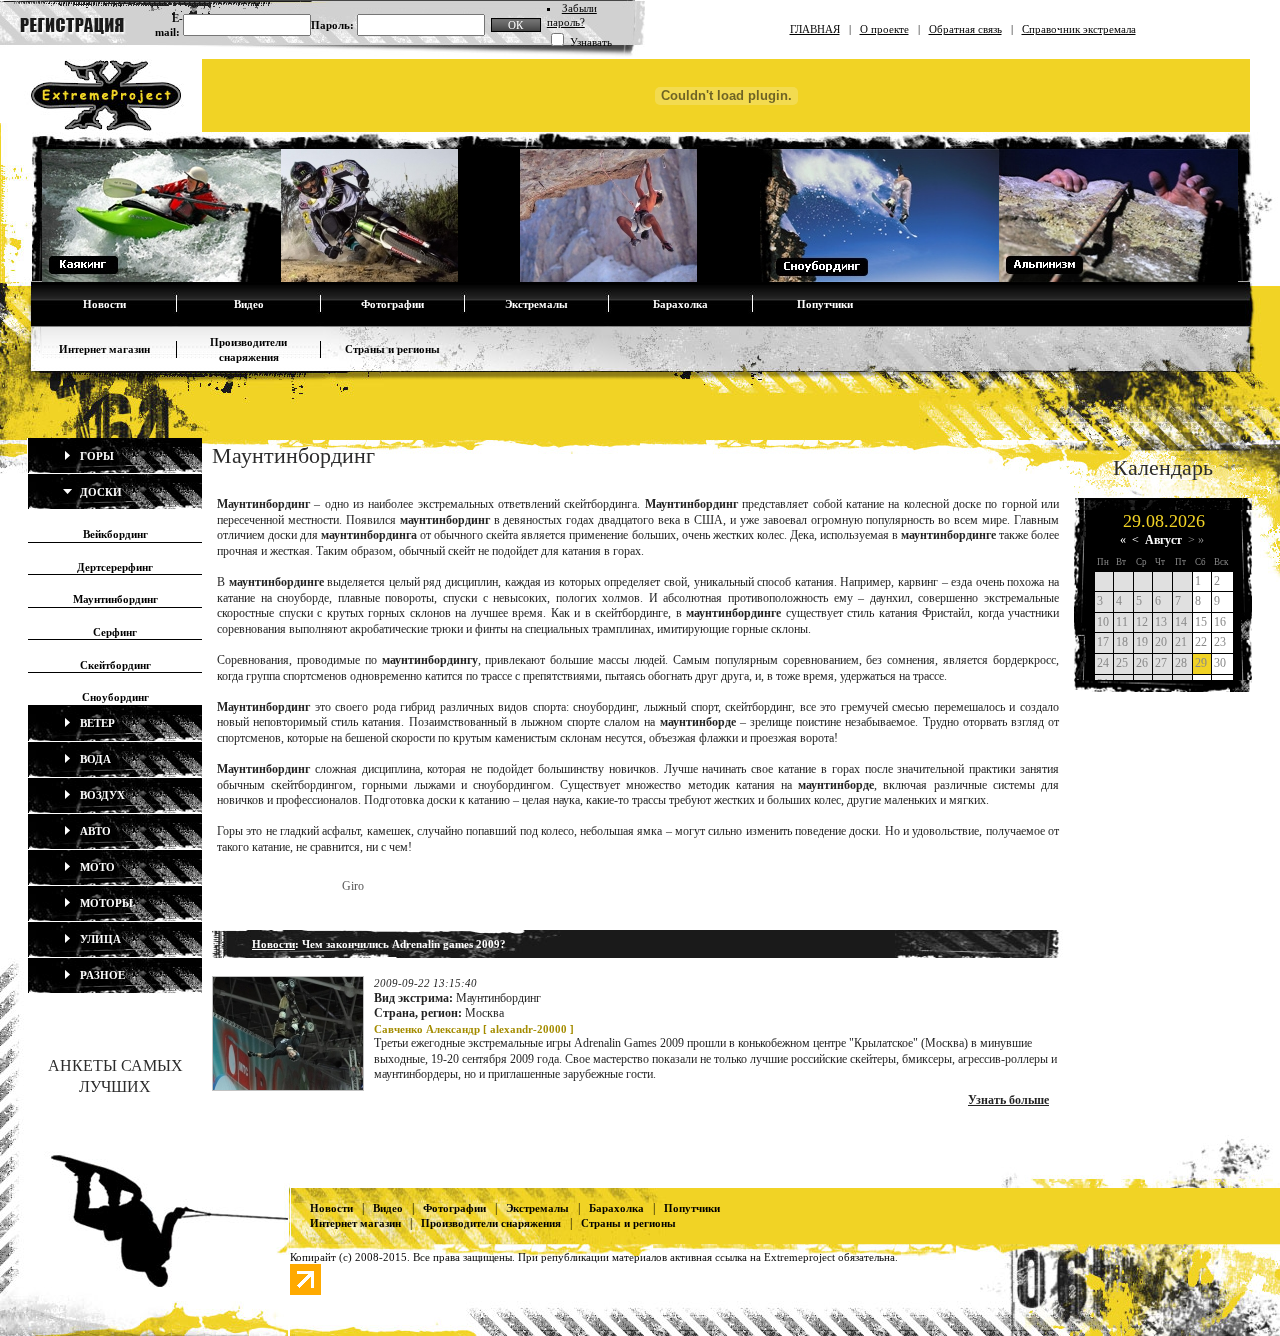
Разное (101, 975)
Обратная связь (965, 29)
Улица (99, 939)
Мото (96, 867)
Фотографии (392, 304)
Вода (94, 759)
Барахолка (680, 304)
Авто (94, 831)
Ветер (96, 723)
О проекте (884, 29)
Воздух (101, 795)
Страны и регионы (392, 349)
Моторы (105, 903)
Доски (99, 492)
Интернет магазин (104, 349)
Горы (95, 456)
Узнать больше (1008, 1100)
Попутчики (825, 304)
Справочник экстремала (1079, 29)
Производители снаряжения (491, 1223)
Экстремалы (536, 304)
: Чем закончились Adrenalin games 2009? (379, 944)
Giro (353, 886)
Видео (249, 304)
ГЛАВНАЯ (815, 29)
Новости (104, 304)
